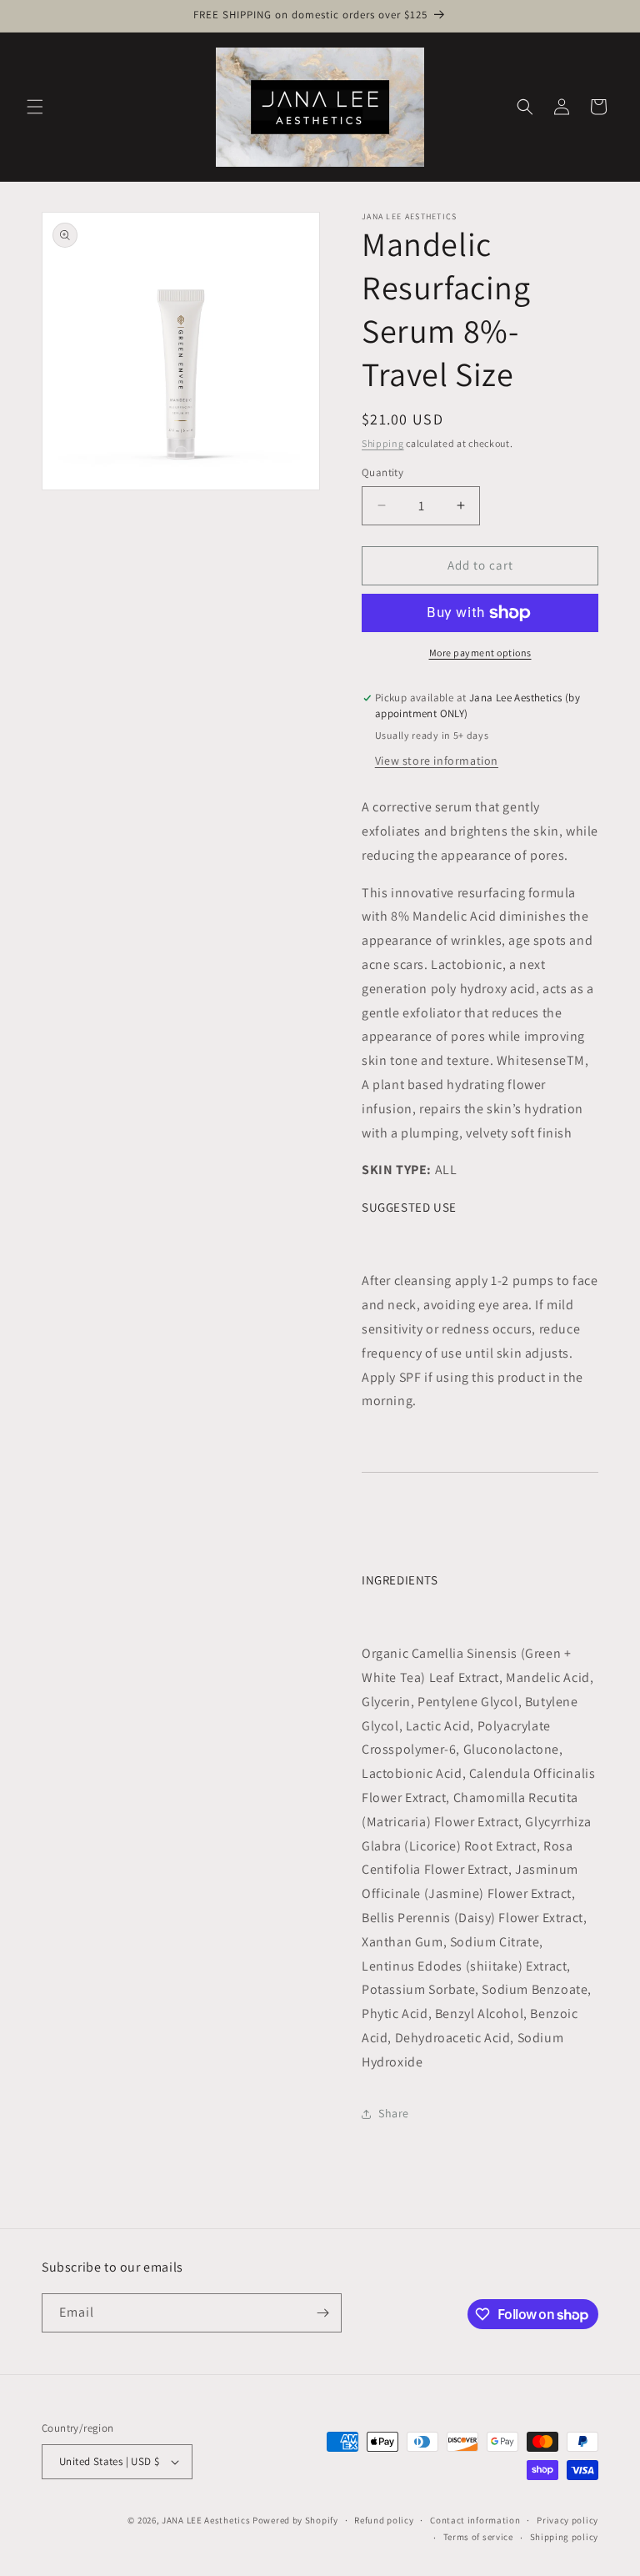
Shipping (383, 443)
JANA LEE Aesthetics (206, 2520)
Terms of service (478, 2537)
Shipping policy (565, 2537)
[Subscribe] (322, 2313)
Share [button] (394, 2113)
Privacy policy (567, 2520)
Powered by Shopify (295, 2520)
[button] (35, 107)
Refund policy (384, 2520)
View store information (437, 761)
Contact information (475, 2520)
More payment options (480, 653)
